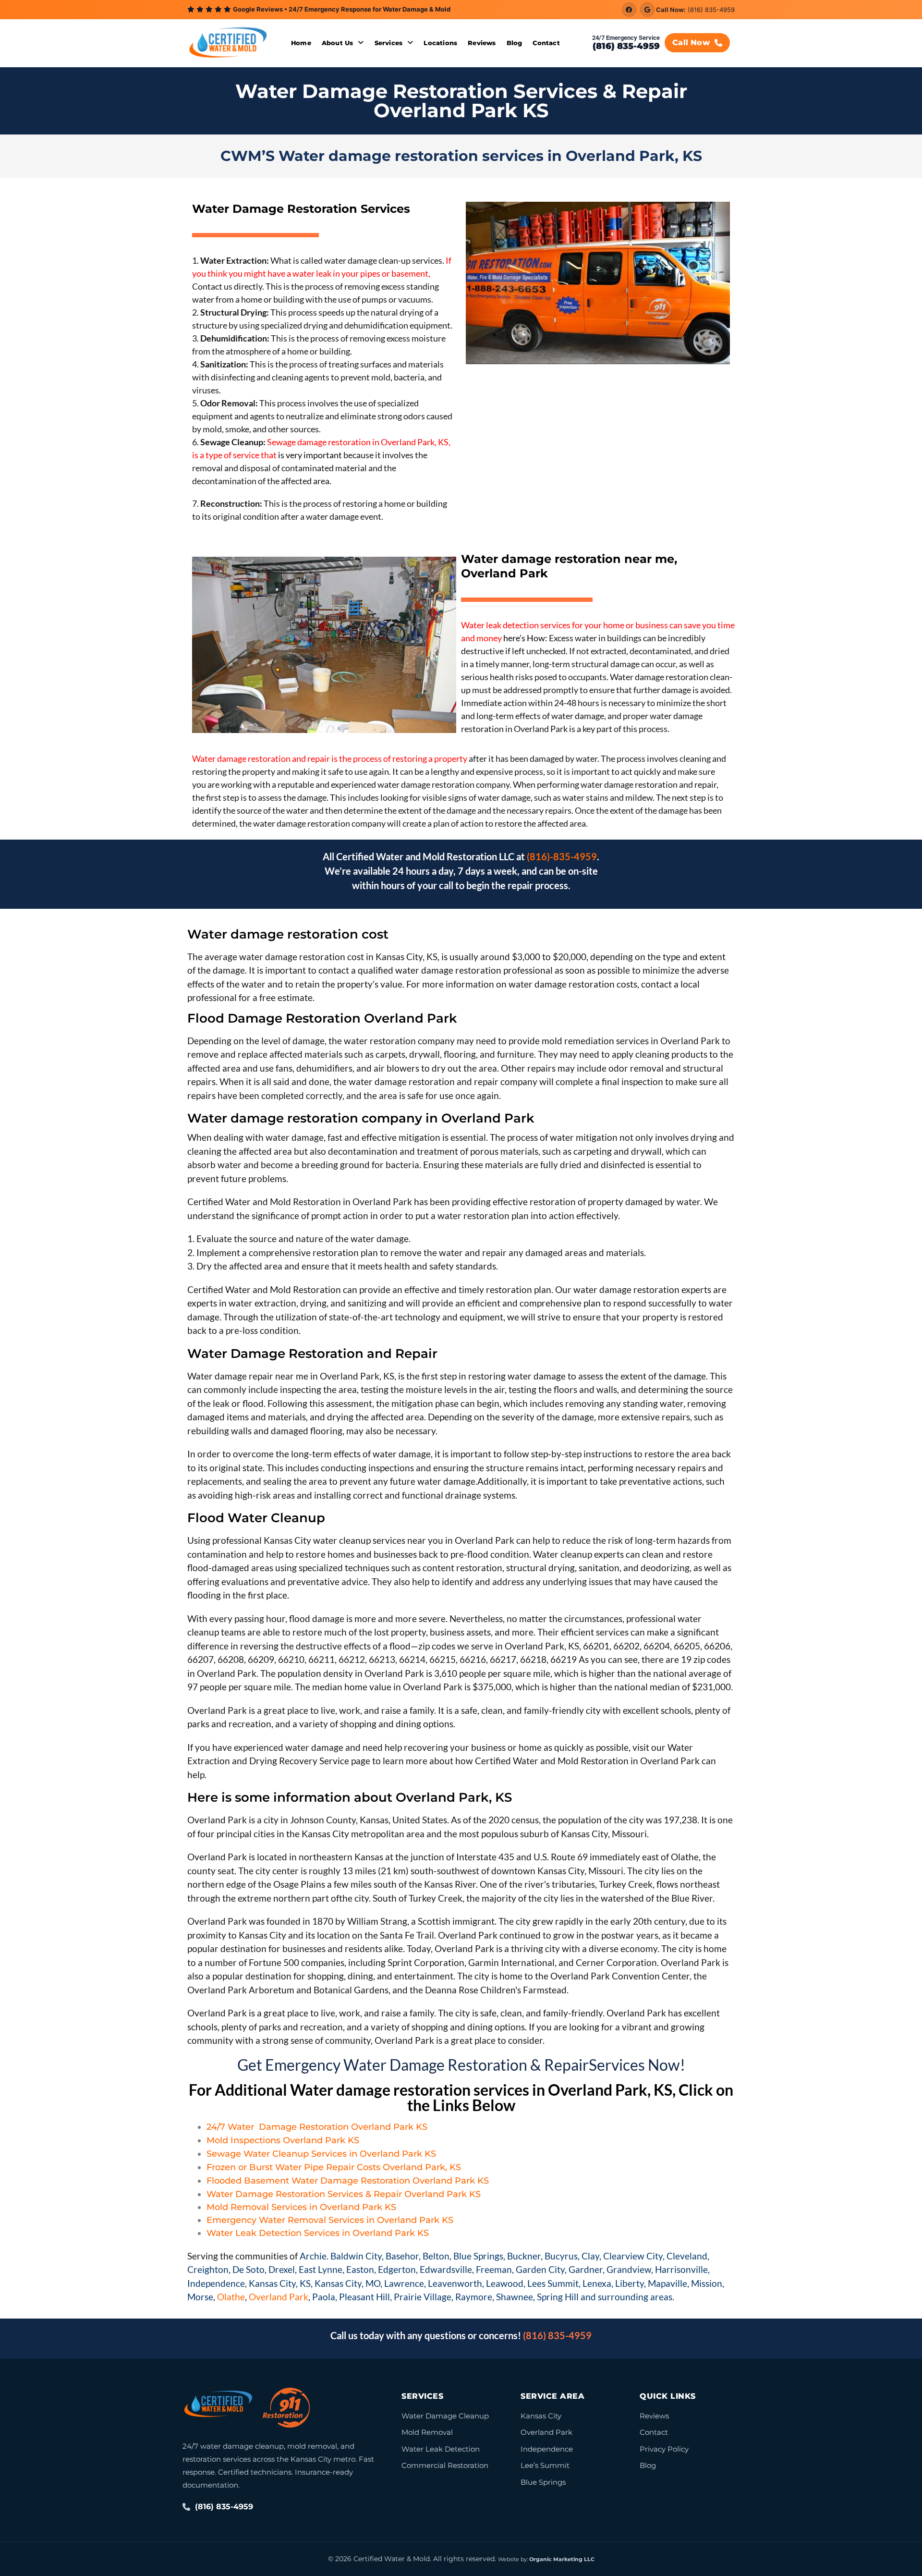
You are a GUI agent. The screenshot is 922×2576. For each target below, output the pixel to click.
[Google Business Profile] (647, 10)
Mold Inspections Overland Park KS (283, 2140)
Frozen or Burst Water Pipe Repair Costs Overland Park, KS (334, 2167)
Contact (546, 43)
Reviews (482, 43)
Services (389, 43)
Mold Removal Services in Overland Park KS (301, 2207)
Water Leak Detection (441, 2449)
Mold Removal (427, 2432)
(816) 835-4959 (711, 10)
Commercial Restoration (445, 2465)
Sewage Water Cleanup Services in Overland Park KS (321, 2154)
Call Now (691, 43)
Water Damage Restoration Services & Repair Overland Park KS (344, 2194)
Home (301, 43)
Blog (515, 43)
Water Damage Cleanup (445, 2416)
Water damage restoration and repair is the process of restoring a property (330, 758)
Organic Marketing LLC (562, 2559)
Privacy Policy (664, 2449)
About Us (338, 43)
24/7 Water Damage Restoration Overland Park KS (317, 2127)
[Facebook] (629, 10)
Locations (440, 43)
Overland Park (279, 2297)
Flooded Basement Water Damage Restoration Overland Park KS (348, 2181)
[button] (343, 43)
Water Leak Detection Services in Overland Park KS (318, 2233)
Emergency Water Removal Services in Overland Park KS (330, 2220)
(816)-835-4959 (562, 856)
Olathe (231, 2297)
